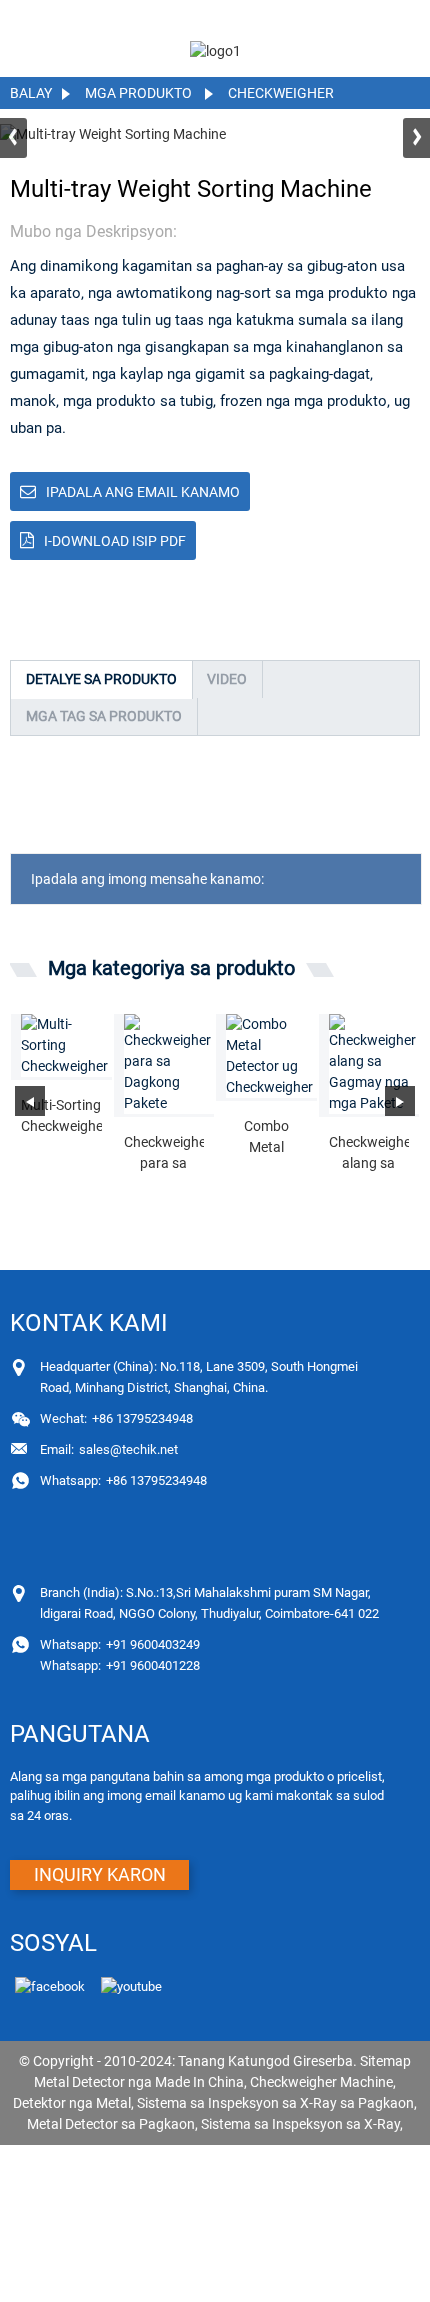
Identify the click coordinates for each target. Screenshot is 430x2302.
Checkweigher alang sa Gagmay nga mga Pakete (369, 1154)
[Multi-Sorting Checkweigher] (66, 1045)
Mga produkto (138, 93)
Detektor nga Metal (72, 2103)
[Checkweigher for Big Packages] (169, 1064)
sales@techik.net (109, 1449)
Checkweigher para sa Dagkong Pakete (164, 1154)
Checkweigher (281, 93)
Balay (31, 93)
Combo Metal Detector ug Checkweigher (266, 1138)
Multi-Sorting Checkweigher (61, 1115)
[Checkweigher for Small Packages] (374, 1064)
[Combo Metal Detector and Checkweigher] (271, 1056)
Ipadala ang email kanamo (143, 492)
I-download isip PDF (115, 541)
